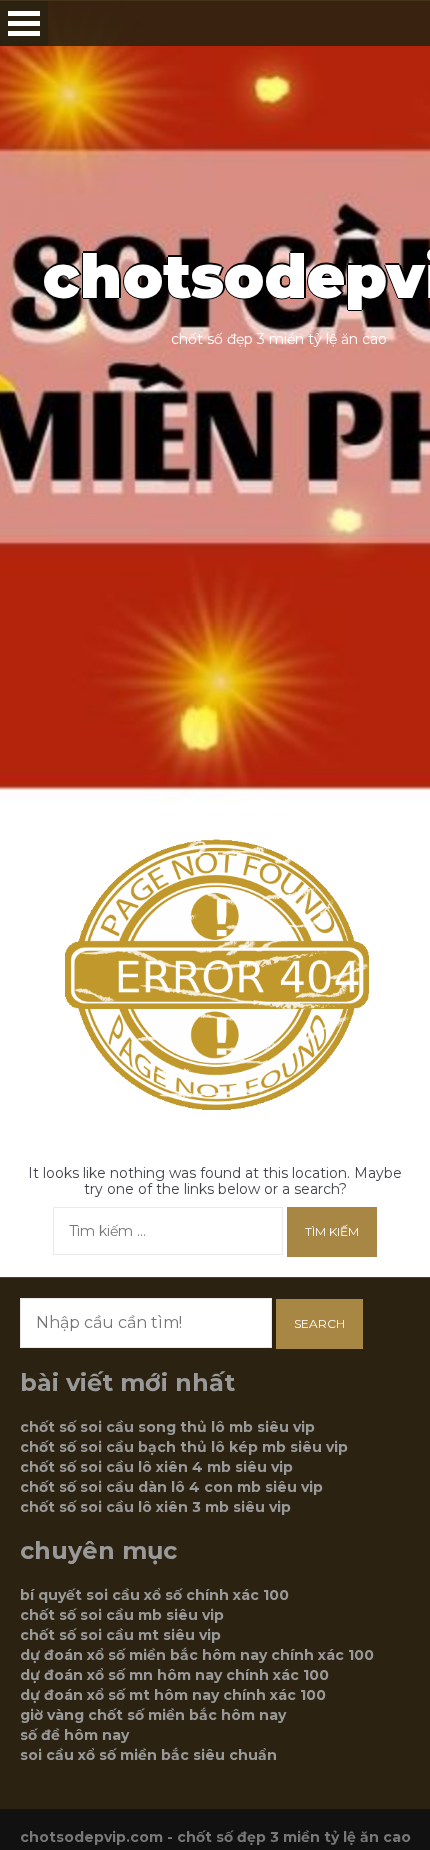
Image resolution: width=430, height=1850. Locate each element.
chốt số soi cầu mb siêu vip (122, 1615)
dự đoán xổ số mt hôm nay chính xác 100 (173, 1695)
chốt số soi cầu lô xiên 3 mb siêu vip (155, 1507)
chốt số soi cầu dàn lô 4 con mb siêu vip (171, 1487)
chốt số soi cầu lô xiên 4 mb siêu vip (156, 1467)
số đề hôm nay (74, 1735)
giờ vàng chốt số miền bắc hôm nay (153, 1715)
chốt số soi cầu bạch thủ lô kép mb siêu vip (184, 1447)
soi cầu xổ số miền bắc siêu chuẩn (148, 1755)
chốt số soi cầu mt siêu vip (120, 1635)
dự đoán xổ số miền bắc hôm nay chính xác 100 (197, 1655)
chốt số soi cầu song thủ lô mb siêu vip (167, 1427)
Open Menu (24, 23)
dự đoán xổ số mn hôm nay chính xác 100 (174, 1675)
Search (319, 1323)
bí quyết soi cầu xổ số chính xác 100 (154, 1595)
